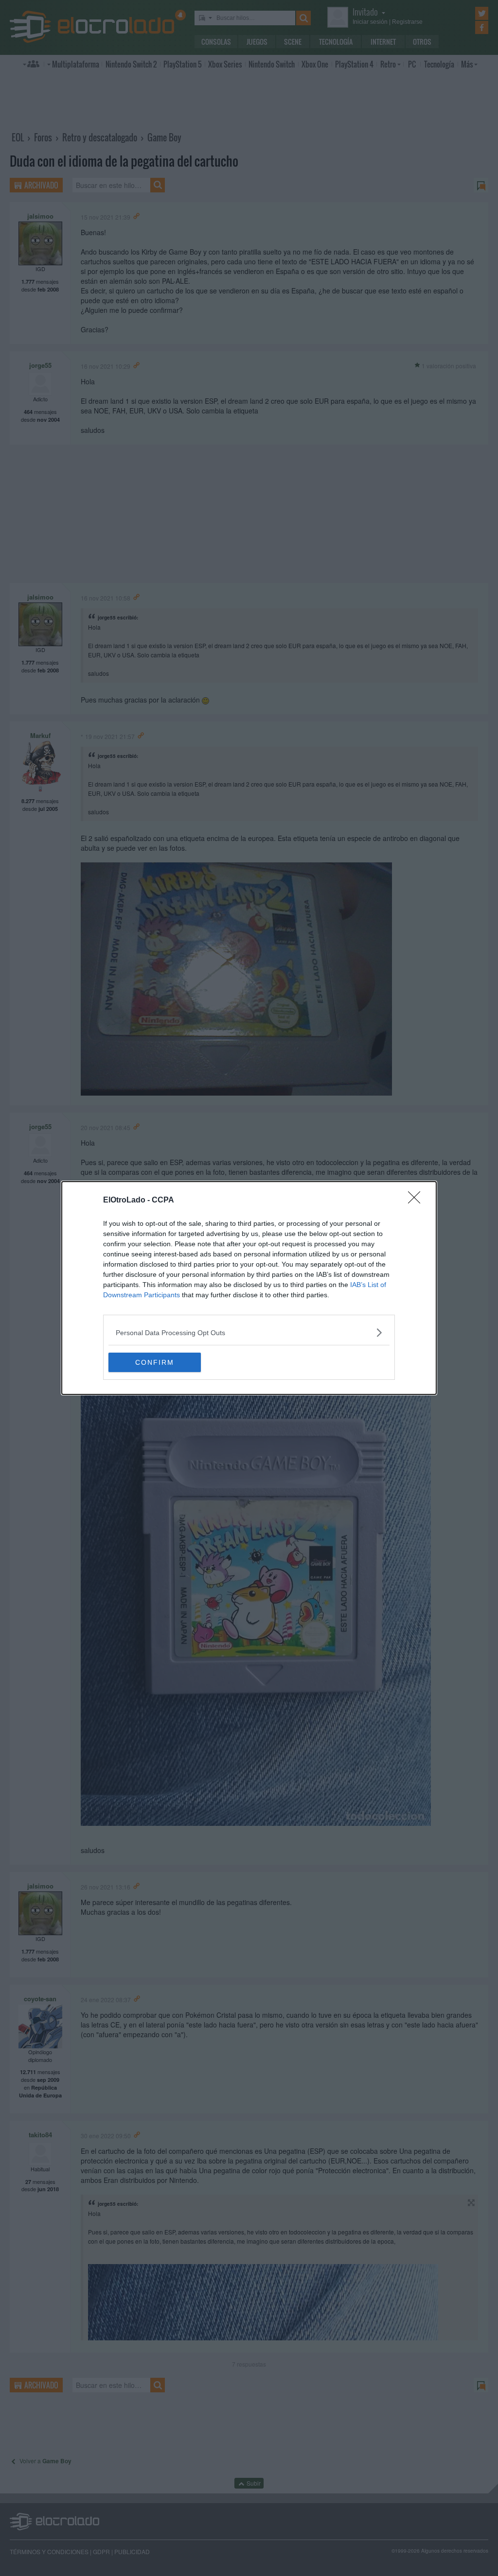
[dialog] (249, 1288)
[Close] (417, 1201)
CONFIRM (155, 1362)
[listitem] (249, 1332)
